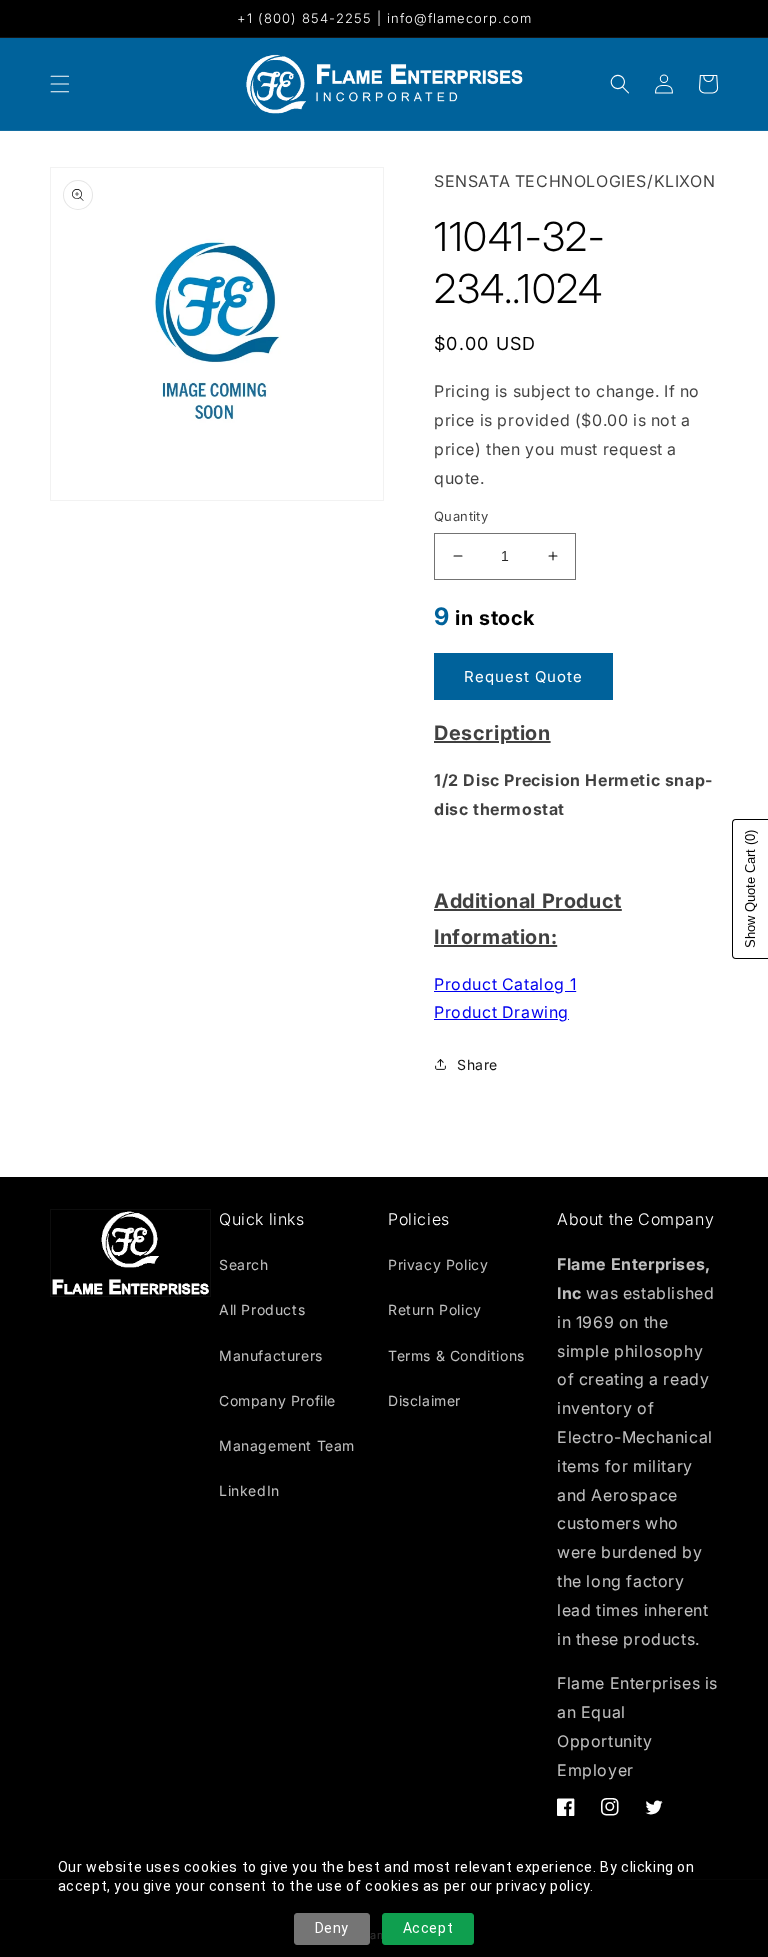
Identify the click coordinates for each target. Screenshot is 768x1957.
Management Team (287, 1445)
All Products (262, 1309)
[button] (620, 84)
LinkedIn (249, 1490)
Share (477, 1064)
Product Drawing (501, 1012)
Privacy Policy (438, 1264)
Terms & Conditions (456, 1355)
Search (244, 1264)
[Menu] (60, 84)
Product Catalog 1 (505, 984)
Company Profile (277, 1400)
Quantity (461, 516)
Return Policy (435, 1309)
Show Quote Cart (750, 889)
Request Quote (523, 676)
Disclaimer (424, 1400)
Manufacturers (271, 1355)
